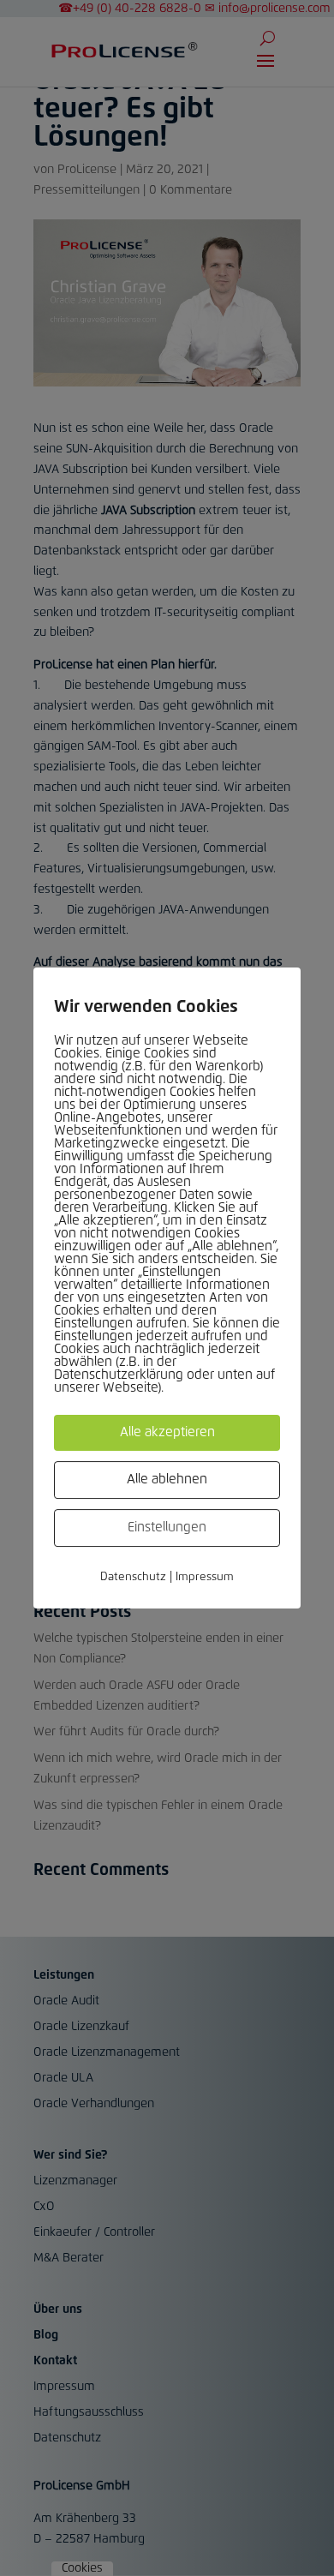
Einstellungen (167, 1528)
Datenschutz (133, 1577)
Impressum (205, 1577)
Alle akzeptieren (167, 1432)
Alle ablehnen (167, 1480)
